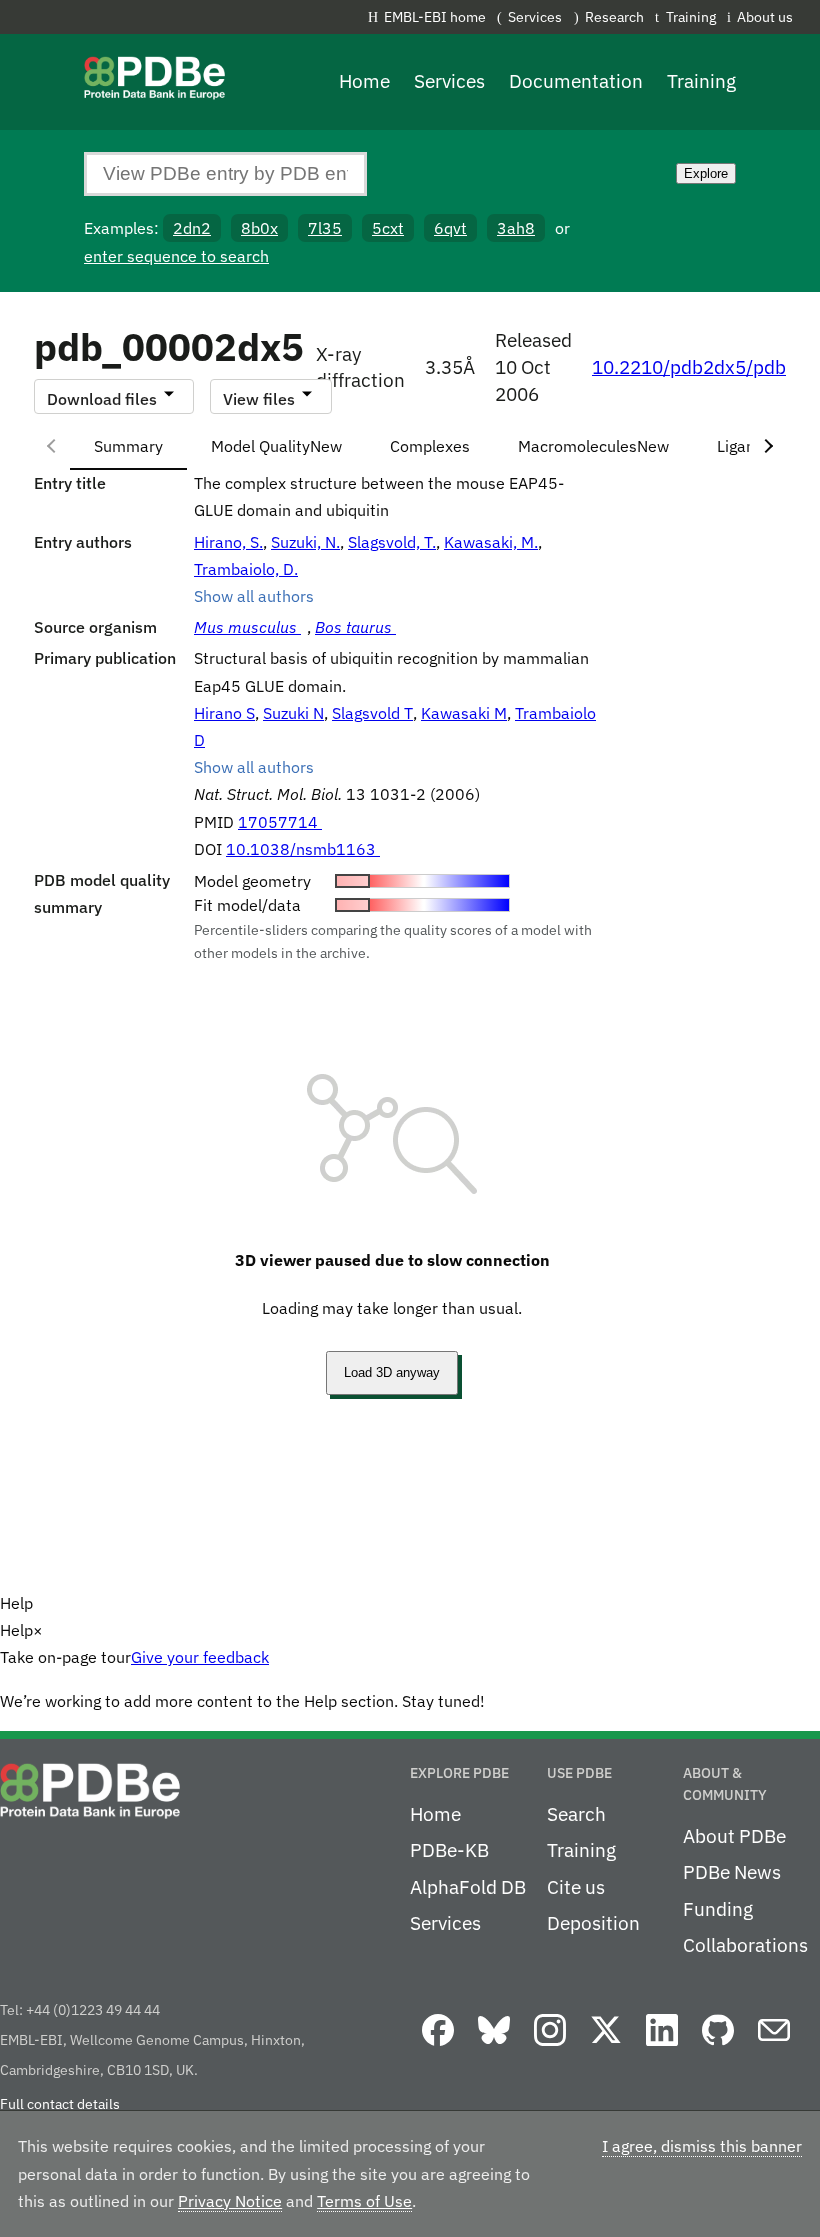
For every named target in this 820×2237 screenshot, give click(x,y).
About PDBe (734, 1836)
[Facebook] (438, 2047)
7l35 (325, 228)
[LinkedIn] (662, 2047)
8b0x (259, 228)
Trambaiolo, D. (246, 569)
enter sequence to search (176, 256)
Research (614, 16)
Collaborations (745, 1945)
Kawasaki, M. (491, 542)
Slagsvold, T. (392, 542)
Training (691, 16)
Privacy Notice (230, 2201)
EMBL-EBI (816, 20)
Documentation (576, 81)
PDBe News (732, 1872)
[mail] (774, 2047)
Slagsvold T (372, 713)
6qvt (450, 228)
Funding (718, 1909)
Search (576, 1814)
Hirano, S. (228, 542)
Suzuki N (293, 713)
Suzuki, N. (305, 542)
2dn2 (192, 228)
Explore (706, 173)
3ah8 (516, 228)
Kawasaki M (464, 713)
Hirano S (224, 713)
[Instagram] (550, 2047)
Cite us (576, 1887)
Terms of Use (364, 2201)
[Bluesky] (494, 2047)
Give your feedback (200, 1657)
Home (364, 81)
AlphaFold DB (468, 1887)
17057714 (280, 822)
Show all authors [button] (254, 596)
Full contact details (60, 2104)
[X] (606, 2047)
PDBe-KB (449, 1850)
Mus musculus (247, 627)
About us (765, 16)
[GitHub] (718, 2047)
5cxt (388, 228)
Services (535, 16)
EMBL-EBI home (435, 16)
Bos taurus (355, 627)
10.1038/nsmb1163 (303, 849)
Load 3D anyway (392, 1372)
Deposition (593, 1923)
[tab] (128, 446)
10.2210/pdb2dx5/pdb (689, 367)
